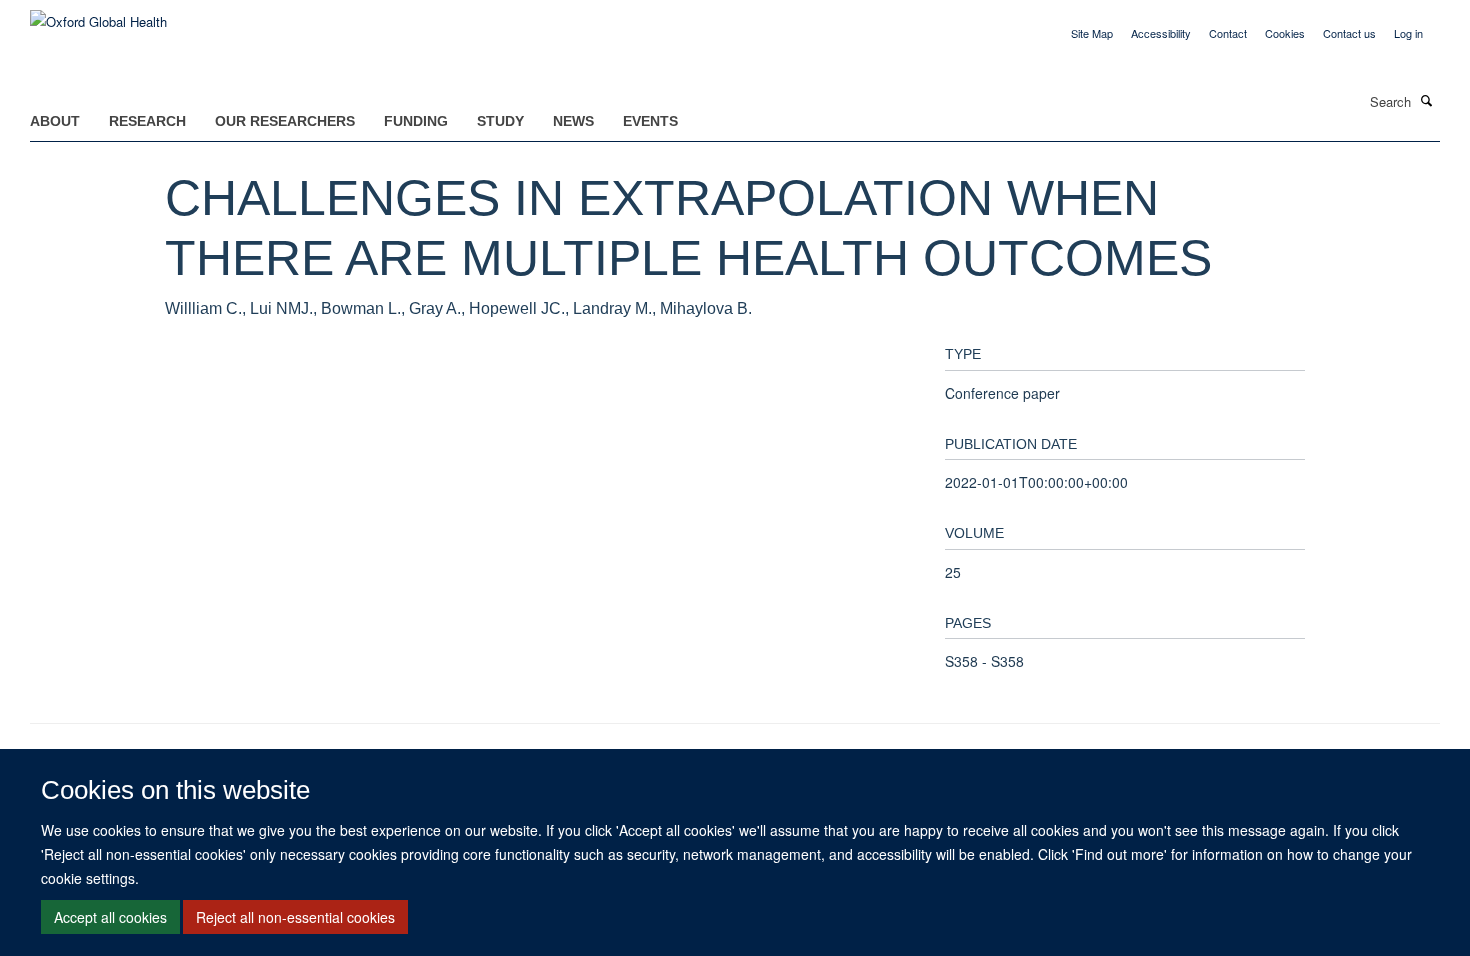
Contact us (1349, 33)
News (573, 121)
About (55, 121)
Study (500, 121)
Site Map (1092, 33)
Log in (1408, 33)
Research (147, 121)
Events (650, 121)
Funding (416, 121)
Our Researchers (285, 121)
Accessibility (1161, 33)
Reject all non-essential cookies (295, 917)
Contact (1228, 33)
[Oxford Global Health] (98, 14)
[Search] (1427, 100)
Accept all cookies (110, 917)
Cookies (1285, 33)
